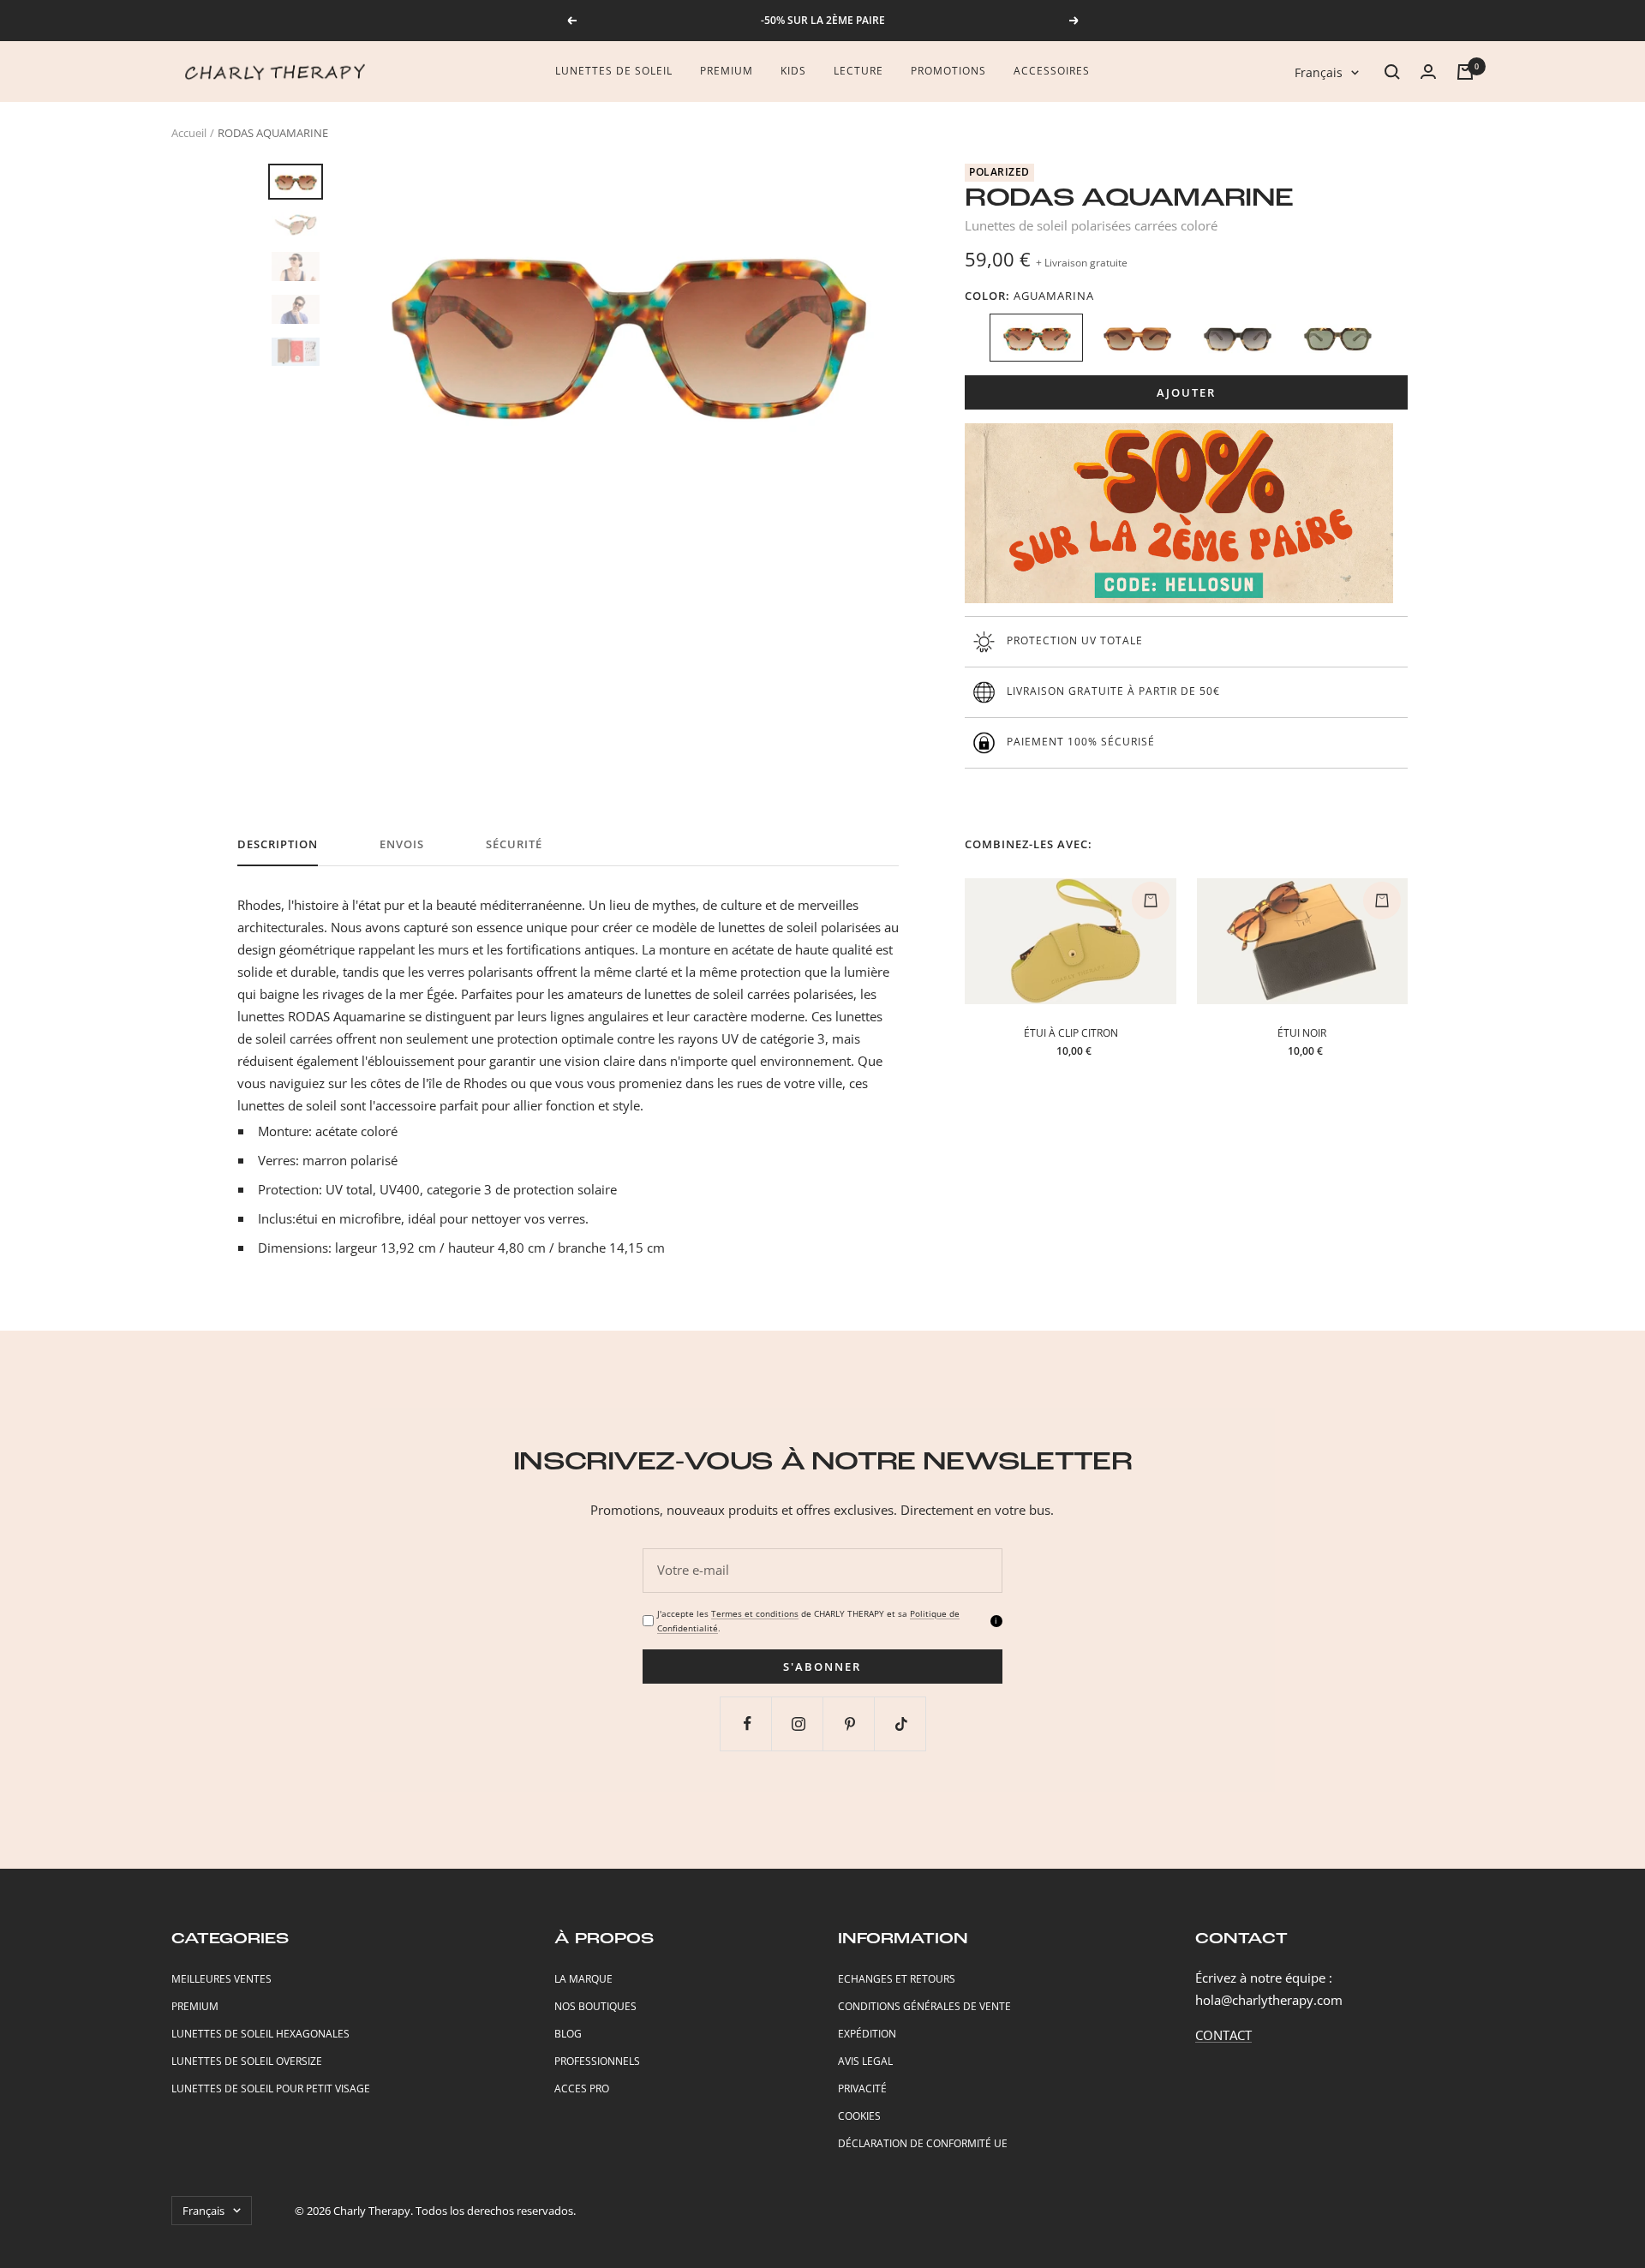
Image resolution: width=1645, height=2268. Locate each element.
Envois (402, 844)
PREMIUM (195, 2006)
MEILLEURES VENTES (221, 1979)
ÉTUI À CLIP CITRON (1071, 1033)
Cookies (859, 2116)
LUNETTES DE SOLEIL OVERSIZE (247, 2061)
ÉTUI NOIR (1302, 1033)
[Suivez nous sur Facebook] (748, 1723)
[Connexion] (1428, 72)
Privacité (862, 2088)
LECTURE (858, 71)
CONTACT (1223, 2035)
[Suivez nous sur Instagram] (799, 1723)
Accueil (189, 133)
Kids (793, 71)
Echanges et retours (897, 1979)
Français (1319, 72)
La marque (583, 1979)
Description (278, 844)
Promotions (948, 71)
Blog (568, 2034)
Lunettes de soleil (614, 71)
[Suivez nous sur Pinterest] (850, 1723)
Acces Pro (582, 2088)
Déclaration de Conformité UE (923, 2143)
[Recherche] (1392, 72)
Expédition (867, 2034)
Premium (727, 71)
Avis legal (865, 2061)
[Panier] (1465, 72)
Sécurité (514, 844)
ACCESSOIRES (1052, 71)
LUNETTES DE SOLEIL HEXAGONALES (260, 2034)
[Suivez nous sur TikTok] (902, 1723)
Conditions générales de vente (924, 2006)
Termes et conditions (755, 1613)
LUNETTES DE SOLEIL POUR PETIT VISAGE (271, 2088)
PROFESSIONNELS (597, 2061)
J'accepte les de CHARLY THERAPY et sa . (808, 1621)
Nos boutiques (595, 2006)
